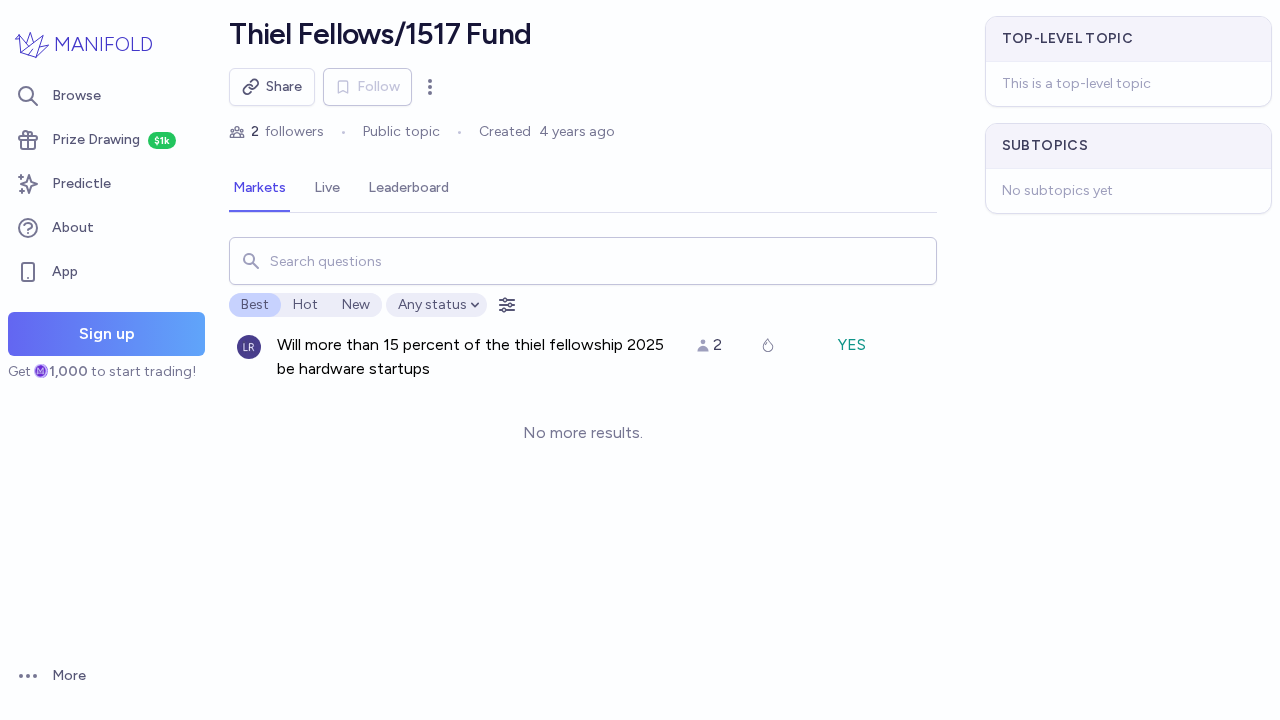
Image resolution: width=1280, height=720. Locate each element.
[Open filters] (507, 305)
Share (284, 86)
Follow (378, 86)
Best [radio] (255, 304)
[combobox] (582, 261)
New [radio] (356, 304)
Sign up (107, 333)
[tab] (259, 189)
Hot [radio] (305, 304)
